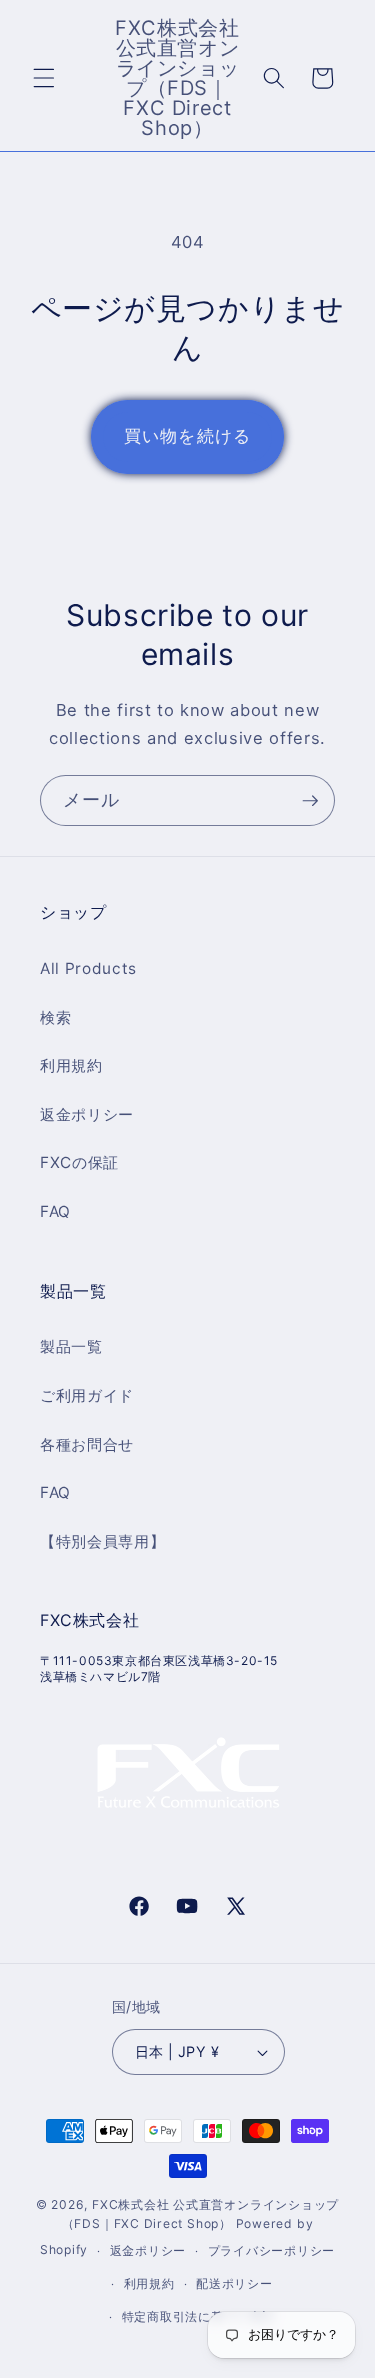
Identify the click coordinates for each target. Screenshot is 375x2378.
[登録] (310, 801)
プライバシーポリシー (272, 2250)
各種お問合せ (87, 1444)
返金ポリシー (87, 1114)
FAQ (55, 1211)
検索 (55, 1017)
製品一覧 (71, 1346)
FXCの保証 (79, 1162)
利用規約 (71, 1065)
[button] (44, 78)
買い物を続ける (187, 436)
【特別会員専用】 (102, 1541)
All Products (88, 968)
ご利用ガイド (87, 1395)
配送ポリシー (234, 2283)
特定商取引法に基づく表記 (198, 2316)
